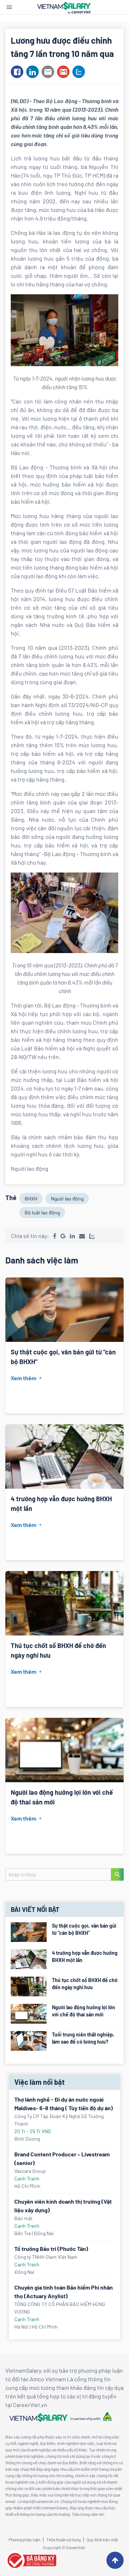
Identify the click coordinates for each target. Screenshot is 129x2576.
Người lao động (67, 1198)
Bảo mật (23, 2218)
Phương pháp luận (24, 2539)
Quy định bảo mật (102, 2539)
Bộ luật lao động (42, 1212)
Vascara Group (30, 2171)
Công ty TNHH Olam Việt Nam (46, 2257)
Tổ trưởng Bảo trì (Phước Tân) (51, 2249)
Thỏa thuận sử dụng (63, 2539)
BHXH (31, 1198)
